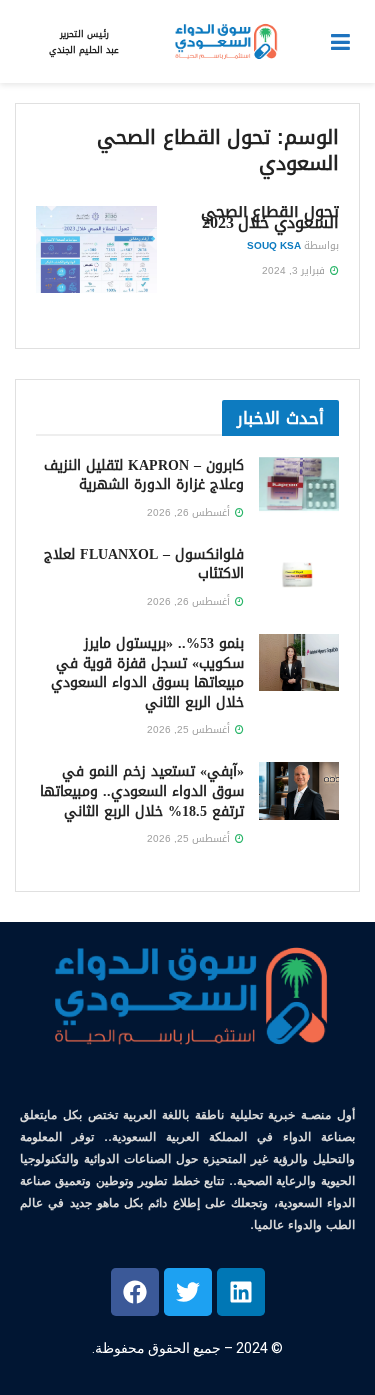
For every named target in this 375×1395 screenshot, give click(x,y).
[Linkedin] (241, 1292)
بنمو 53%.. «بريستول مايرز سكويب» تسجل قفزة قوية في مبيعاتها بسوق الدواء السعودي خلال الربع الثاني (147, 673)
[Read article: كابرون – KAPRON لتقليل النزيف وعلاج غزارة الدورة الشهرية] (299, 484)
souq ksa (274, 245)
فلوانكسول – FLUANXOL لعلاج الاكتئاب (144, 564)
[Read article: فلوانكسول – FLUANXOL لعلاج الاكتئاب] (299, 573)
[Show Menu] (340, 42)
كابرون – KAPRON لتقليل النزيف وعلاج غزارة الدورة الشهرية (144, 475)
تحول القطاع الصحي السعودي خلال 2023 (270, 217)
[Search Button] (25, 42)
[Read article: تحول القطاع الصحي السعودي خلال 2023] (96, 249)
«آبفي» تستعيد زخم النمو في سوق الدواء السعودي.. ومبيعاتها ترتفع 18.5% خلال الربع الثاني (142, 791)
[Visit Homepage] (225, 42)
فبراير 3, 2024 (295, 270)
